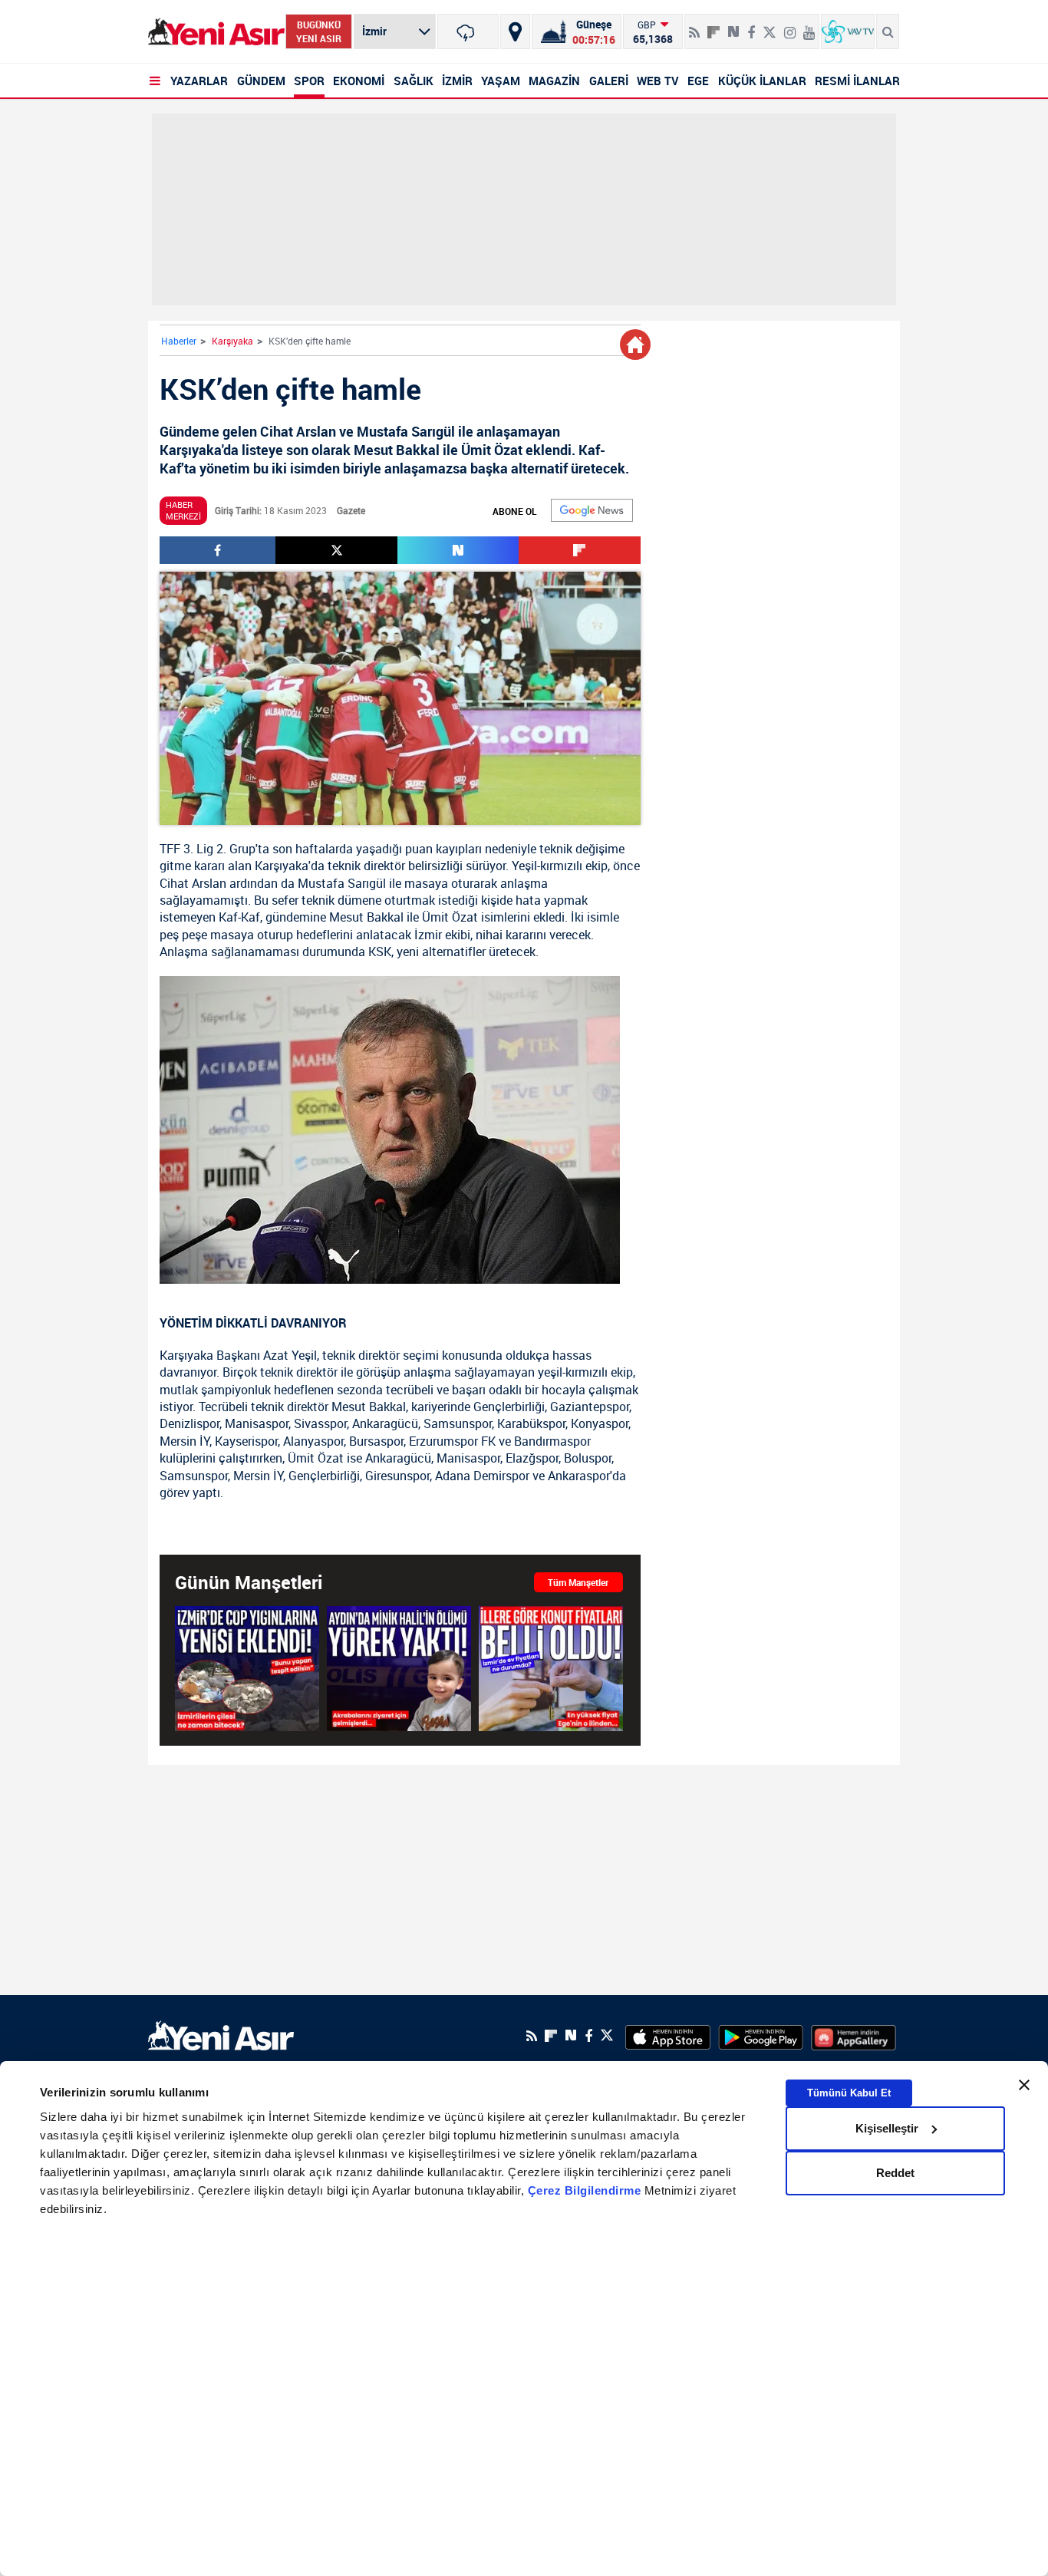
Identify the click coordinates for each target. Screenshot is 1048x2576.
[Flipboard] (713, 27)
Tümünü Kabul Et (849, 2092)
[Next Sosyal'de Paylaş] (733, 26)
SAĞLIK (414, 81)
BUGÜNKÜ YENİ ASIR (319, 31)
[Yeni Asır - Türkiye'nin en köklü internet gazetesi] (216, 32)
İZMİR (457, 81)
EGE (698, 81)
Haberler (179, 341)
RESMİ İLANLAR (857, 81)
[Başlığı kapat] (1024, 2085)
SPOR (309, 81)
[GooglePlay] (761, 2036)
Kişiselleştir (887, 2128)
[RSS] (694, 26)
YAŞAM (501, 81)
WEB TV (658, 81)
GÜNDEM (261, 81)
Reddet (895, 2173)
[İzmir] (468, 31)
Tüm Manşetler (578, 1582)
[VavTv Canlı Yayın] (848, 31)
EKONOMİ (359, 81)
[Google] (592, 510)
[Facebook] (751, 26)
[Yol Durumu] (515, 31)
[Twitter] (770, 26)
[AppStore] (668, 2036)
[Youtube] (809, 26)
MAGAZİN (554, 81)
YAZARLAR (199, 81)
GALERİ (609, 81)
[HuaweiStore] (854, 2036)
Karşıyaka (232, 341)
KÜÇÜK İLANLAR (762, 81)
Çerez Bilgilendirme (586, 2190)
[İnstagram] (790, 26)
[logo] (221, 2034)
